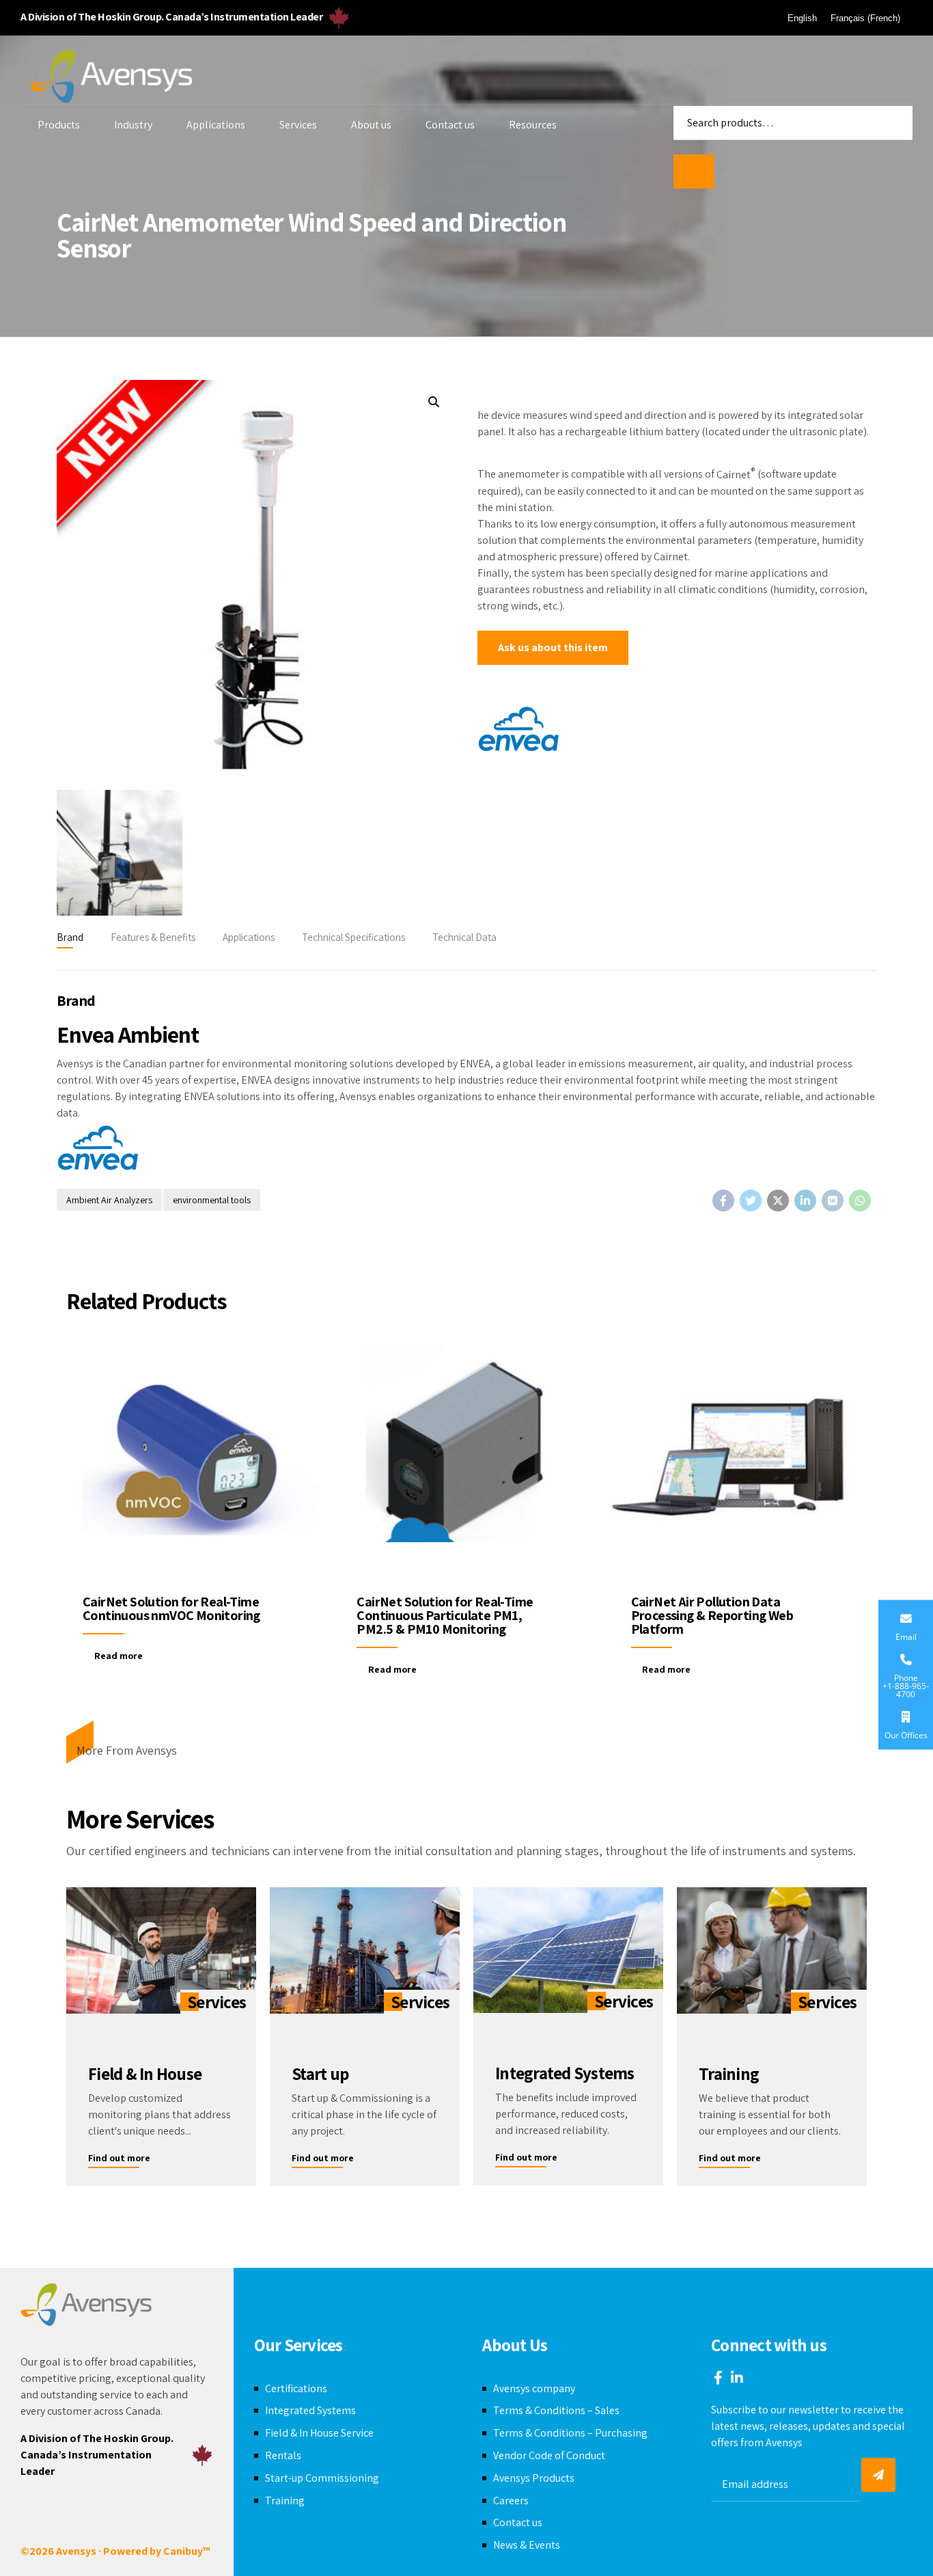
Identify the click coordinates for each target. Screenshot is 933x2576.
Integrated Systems (310, 2410)
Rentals (283, 2455)
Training (285, 2500)
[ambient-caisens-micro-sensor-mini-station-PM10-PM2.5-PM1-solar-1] (466, 1457)
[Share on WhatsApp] (860, 1201)
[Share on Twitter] (751, 1201)
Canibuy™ (187, 2551)
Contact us (450, 125)
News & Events (527, 2545)
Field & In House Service (319, 2433)
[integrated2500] (568, 1950)
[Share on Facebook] (723, 1201)
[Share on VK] (833, 1201)
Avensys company (534, 2388)
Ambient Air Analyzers (109, 1200)
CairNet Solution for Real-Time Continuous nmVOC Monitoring (171, 1608)
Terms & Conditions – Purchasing (570, 2433)
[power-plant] (365, 1950)
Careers (511, 2500)
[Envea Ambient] (518, 731)
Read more (119, 1656)
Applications (216, 125)
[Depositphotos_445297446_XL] (772, 1950)
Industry (133, 125)
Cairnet (736, 475)
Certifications (296, 2388)
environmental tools (212, 1200)
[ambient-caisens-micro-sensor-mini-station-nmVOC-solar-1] (192, 1457)
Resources (533, 125)
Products (59, 125)
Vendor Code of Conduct (549, 2455)
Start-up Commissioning (322, 2478)
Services (298, 125)
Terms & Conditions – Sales (556, 2410)
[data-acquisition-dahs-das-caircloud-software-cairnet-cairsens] (741, 1457)
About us (371, 125)
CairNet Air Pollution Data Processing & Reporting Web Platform (712, 1615)
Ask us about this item (553, 647)
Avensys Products (534, 2478)
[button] (433, 402)
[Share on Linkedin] (805, 1201)
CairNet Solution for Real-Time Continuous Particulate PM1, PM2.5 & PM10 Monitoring (445, 1615)
